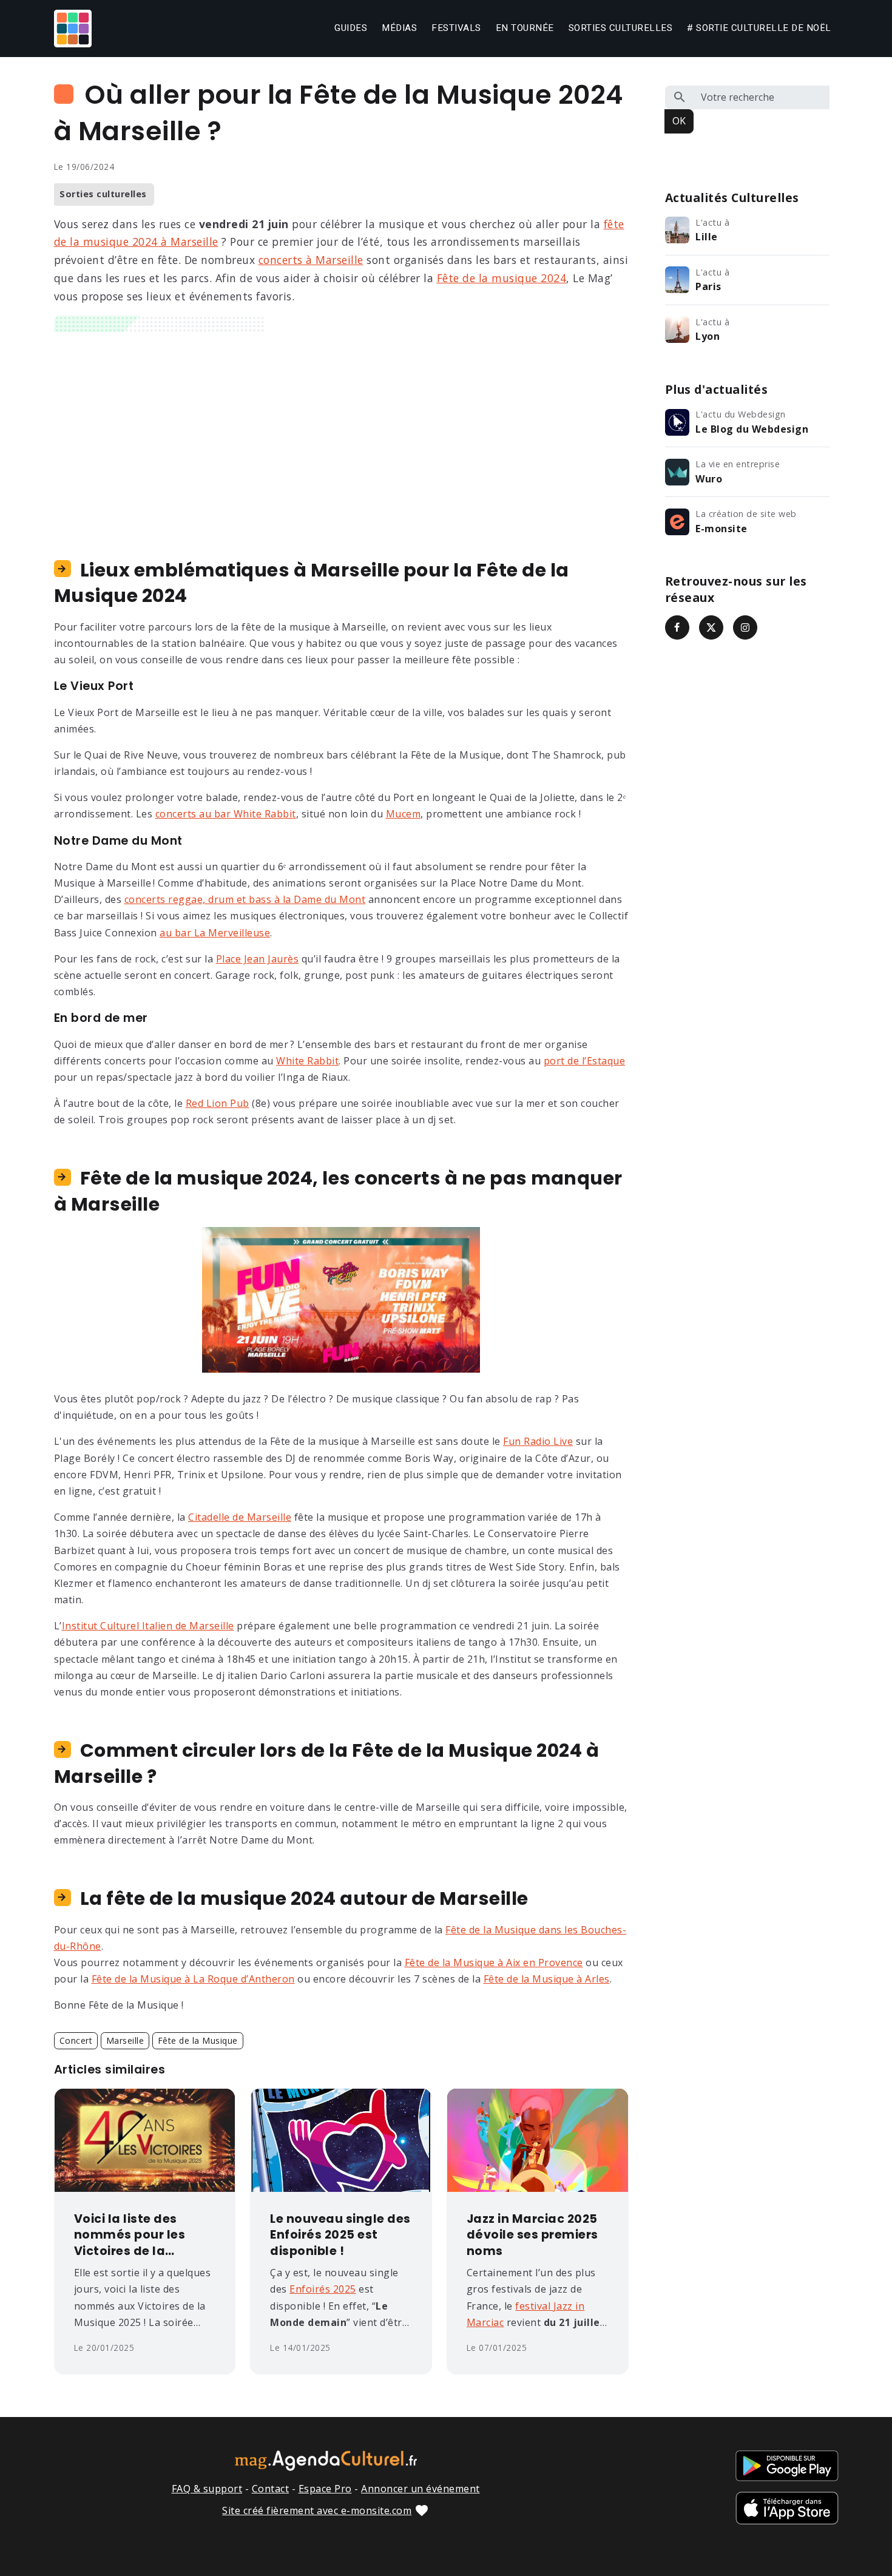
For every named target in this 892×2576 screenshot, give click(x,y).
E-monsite (721, 529)
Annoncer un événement (421, 2489)
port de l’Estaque (585, 1061)
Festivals (456, 28)
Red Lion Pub (218, 1103)
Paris (708, 286)
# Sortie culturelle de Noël (759, 28)
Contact (271, 2489)
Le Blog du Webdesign (752, 429)
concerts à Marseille (311, 260)
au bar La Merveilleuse (215, 933)
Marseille (125, 2040)
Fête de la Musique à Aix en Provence (494, 1962)
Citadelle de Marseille (240, 1517)
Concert (76, 2040)
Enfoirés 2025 (323, 2289)
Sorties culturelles (621, 28)
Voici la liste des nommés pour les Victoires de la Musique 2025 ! (130, 2236)
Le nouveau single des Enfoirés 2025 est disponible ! (340, 2236)
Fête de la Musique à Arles (547, 1979)
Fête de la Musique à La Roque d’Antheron (193, 1979)
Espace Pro (325, 2489)
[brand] (75, 29)
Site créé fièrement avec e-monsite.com (317, 2510)
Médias (399, 28)
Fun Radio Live (538, 1441)
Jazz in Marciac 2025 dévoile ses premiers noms (532, 2236)
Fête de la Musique (198, 2040)
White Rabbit (307, 1061)
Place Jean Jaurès (258, 959)
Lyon (708, 336)
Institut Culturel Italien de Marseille (148, 1626)
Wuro (709, 479)
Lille (707, 237)
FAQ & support (207, 2489)
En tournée (525, 28)
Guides (351, 28)
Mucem (404, 814)
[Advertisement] (341, 435)
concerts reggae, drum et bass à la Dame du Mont (245, 899)
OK (679, 121)
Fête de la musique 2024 (502, 278)
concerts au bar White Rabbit (226, 814)
